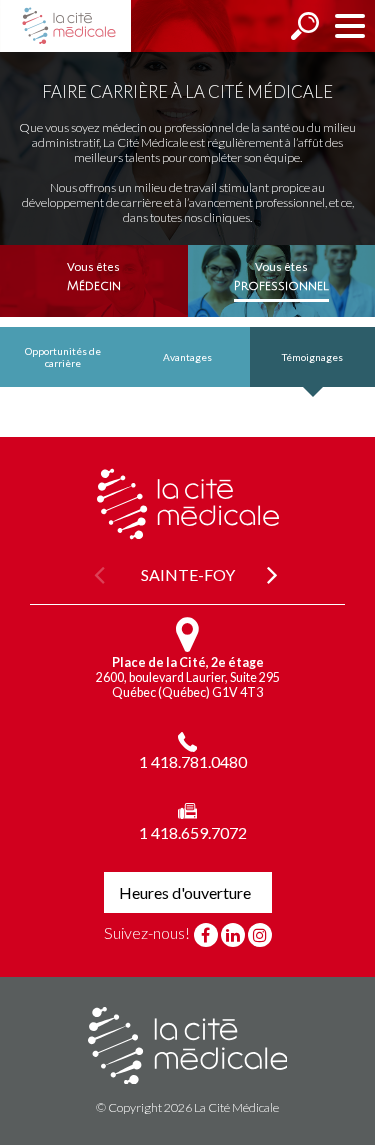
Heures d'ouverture (185, 892)
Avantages (187, 357)
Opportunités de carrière (63, 357)
